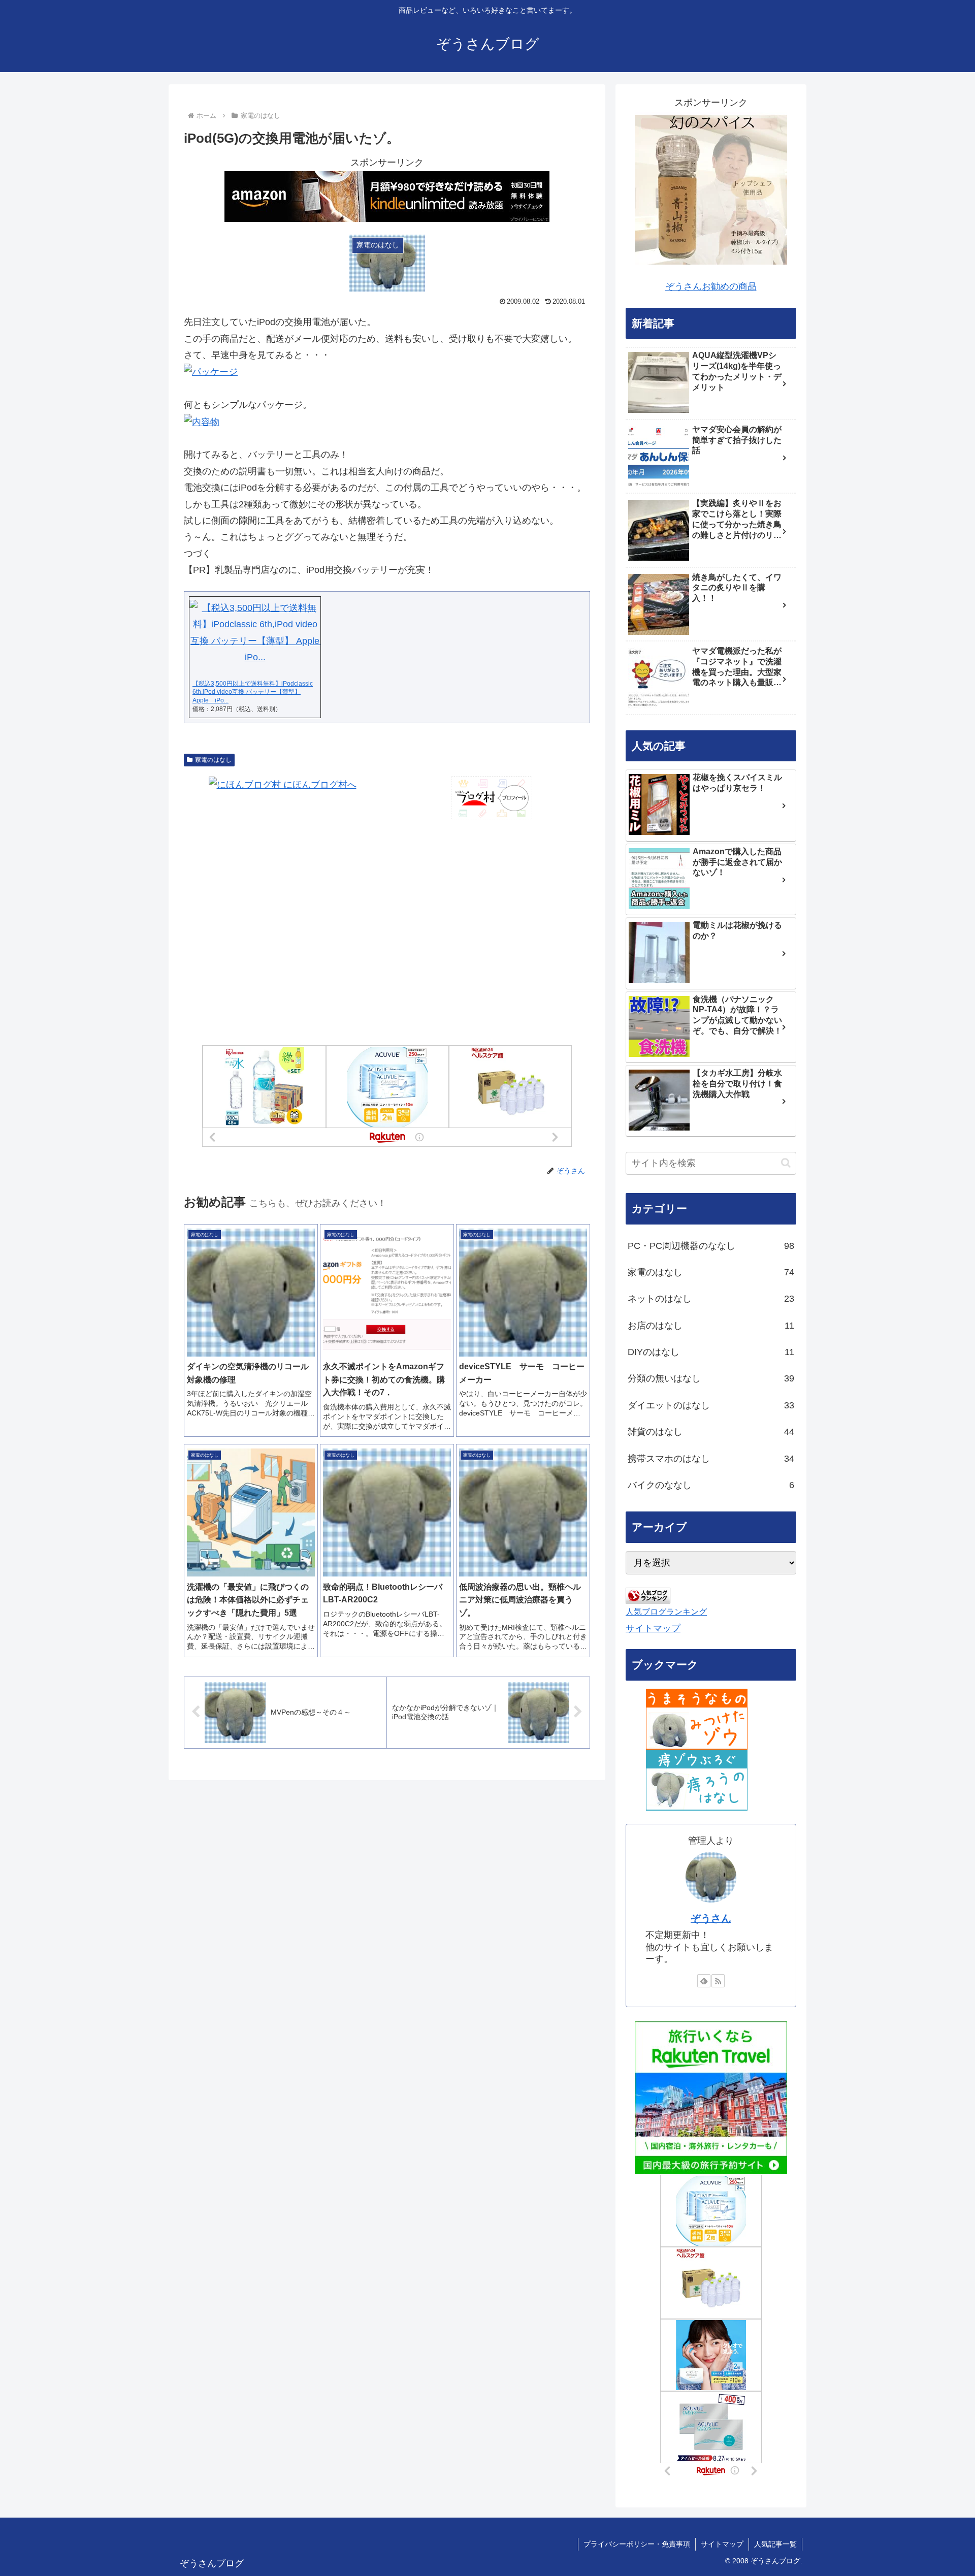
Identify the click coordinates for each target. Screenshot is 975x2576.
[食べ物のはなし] (697, 1719)
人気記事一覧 (775, 2544)
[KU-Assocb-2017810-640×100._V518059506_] (387, 196)
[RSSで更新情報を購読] (718, 1981)
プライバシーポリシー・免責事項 (637, 2544)
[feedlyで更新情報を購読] (704, 1981)
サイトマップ (653, 1628)
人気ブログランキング (666, 1612)
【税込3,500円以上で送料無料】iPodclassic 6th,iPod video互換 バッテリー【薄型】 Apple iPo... (253, 692)
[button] (786, 1163)
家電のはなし (213, 760)
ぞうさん (711, 1918)
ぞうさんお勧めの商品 (711, 286)
